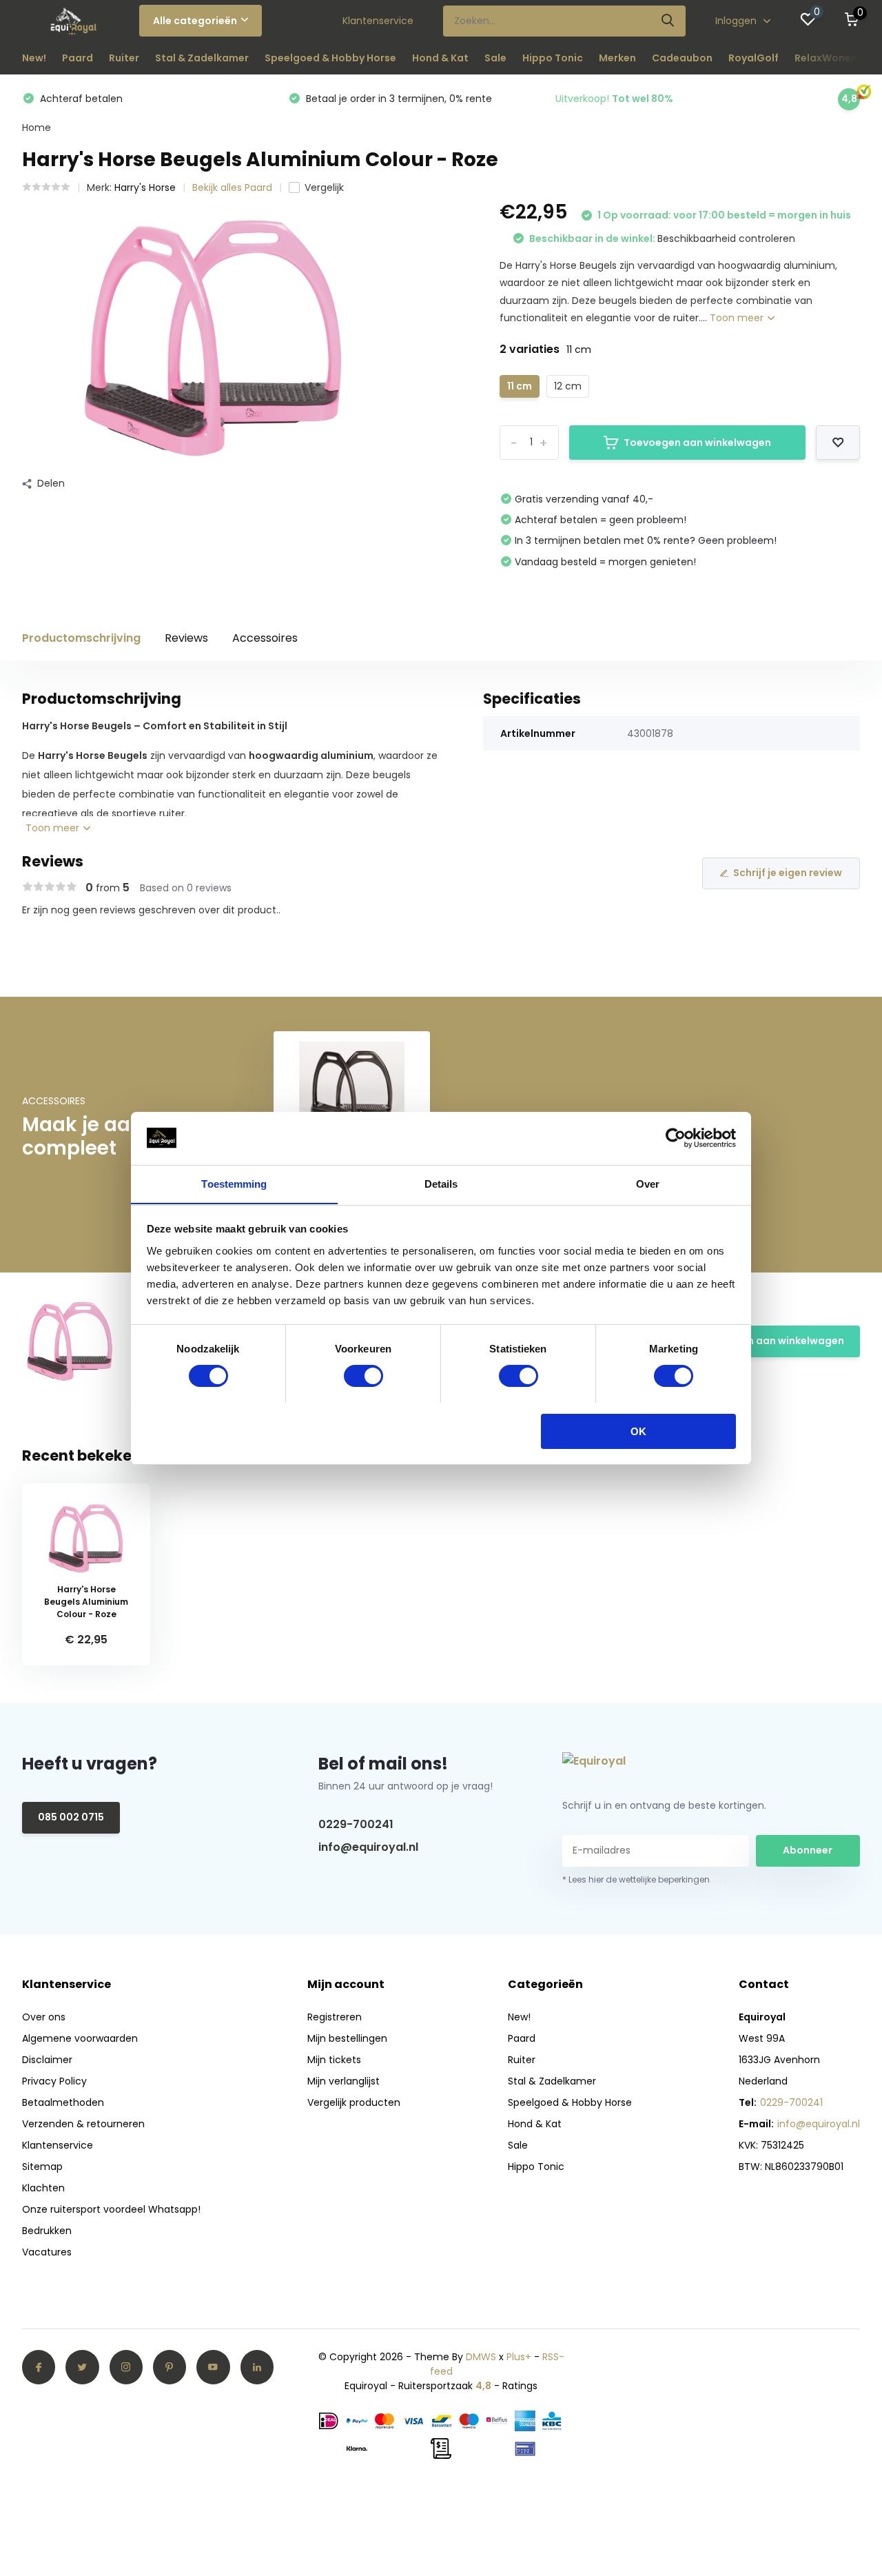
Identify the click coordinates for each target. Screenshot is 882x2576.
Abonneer (808, 1850)
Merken (617, 58)
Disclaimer (47, 2060)
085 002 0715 (71, 1817)
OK (638, 1431)
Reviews (186, 638)
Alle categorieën (195, 21)
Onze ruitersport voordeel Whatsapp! (111, 2209)
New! (34, 58)
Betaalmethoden (63, 2102)
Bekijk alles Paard (232, 187)
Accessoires (265, 638)
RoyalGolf (753, 58)
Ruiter (124, 58)
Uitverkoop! (614, 99)
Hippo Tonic (553, 58)
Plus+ (519, 2357)
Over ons (44, 2017)
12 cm (568, 386)
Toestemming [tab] (234, 1183)
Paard (78, 58)
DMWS (481, 2357)
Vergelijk (324, 187)
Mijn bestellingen (347, 2038)
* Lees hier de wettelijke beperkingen (636, 1879)
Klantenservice (378, 21)
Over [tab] (648, 1183)
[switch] (363, 1376)
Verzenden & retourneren (83, 2124)
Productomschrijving (81, 638)
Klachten (43, 2188)
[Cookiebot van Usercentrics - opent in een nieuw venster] (676, 1138)
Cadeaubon (682, 58)
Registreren (335, 2017)
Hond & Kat (440, 58)
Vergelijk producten (354, 2102)
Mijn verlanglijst (343, 2081)
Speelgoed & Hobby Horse (330, 58)
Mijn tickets (334, 2060)
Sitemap (42, 2167)
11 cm (520, 386)
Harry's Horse (145, 187)
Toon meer (738, 318)
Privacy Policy (54, 2081)
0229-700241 (356, 1824)
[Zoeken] (668, 21)
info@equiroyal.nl (368, 1847)
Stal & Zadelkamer (202, 58)
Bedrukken (47, 2231)
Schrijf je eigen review (788, 873)
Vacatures (47, 2252)
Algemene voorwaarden (80, 2038)
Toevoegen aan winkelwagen (697, 443)
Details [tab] (441, 1183)
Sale (495, 58)
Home (37, 128)
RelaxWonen (826, 58)
